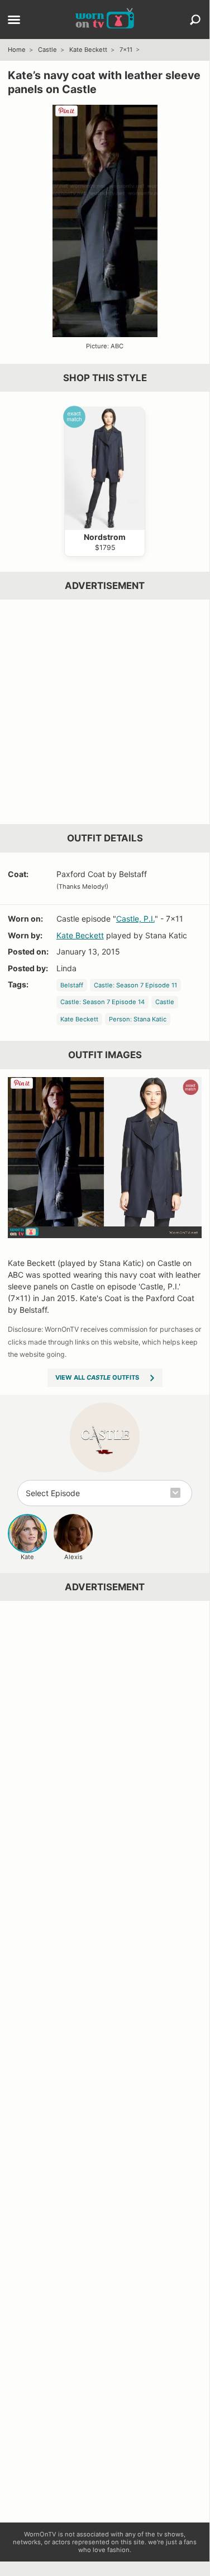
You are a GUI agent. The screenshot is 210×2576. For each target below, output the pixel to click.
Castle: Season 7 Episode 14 (102, 1002)
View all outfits (97, 1377)
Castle (47, 50)
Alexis (73, 1557)
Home (17, 50)
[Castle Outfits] (105, 1437)
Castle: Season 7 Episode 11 (135, 985)
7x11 (126, 50)
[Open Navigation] (14, 21)
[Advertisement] (105, 712)
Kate (27, 1557)
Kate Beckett (88, 50)
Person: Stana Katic (138, 1019)
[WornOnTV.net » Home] (105, 20)
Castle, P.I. (135, 919)
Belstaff (72, 985)
